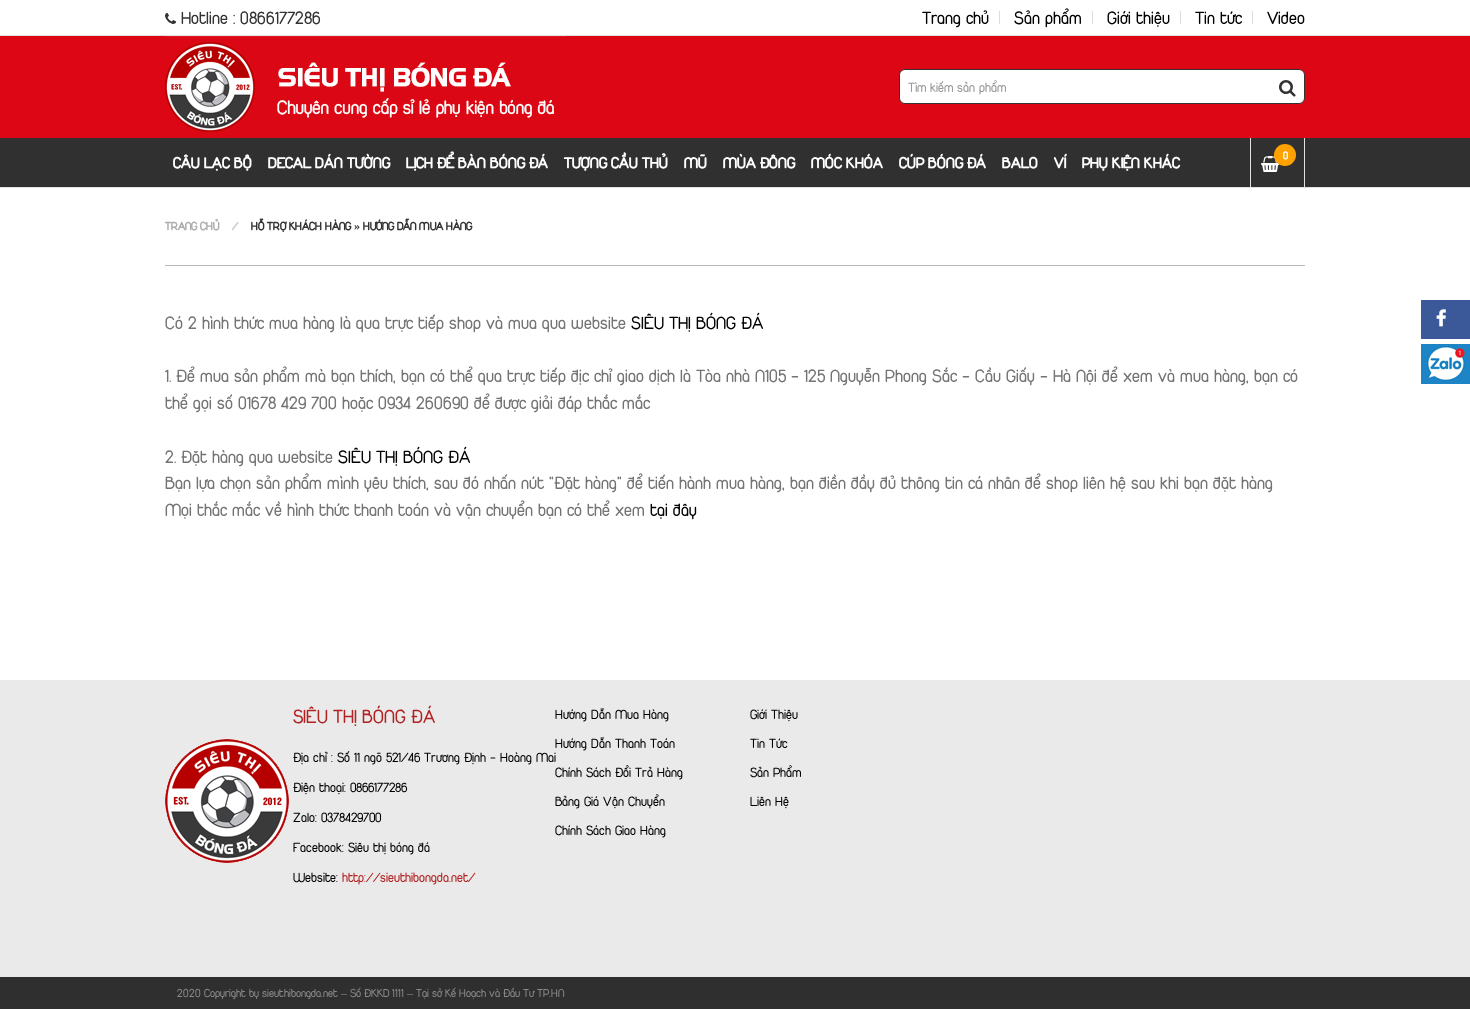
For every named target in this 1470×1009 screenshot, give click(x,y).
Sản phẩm (1048, 17)
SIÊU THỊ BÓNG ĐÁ (697, 322)
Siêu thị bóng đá (389, 847)
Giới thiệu (1138, 17)
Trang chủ (955, 17)
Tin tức (1218, 17)
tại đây (671, 509)
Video (1286, 17)
